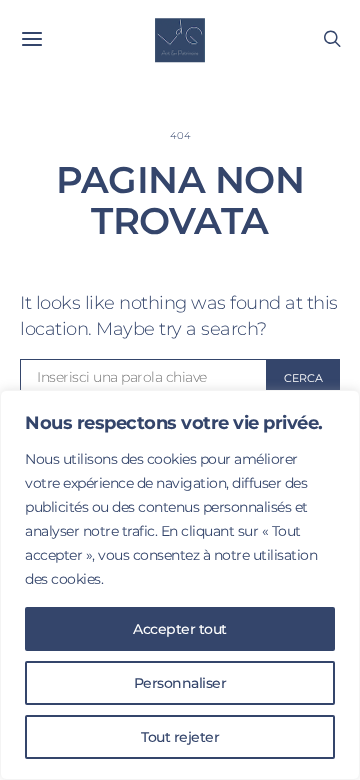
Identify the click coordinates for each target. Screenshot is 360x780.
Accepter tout (180, 629)
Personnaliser (180, 683)
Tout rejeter (180, 737)
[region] (180, 585)
